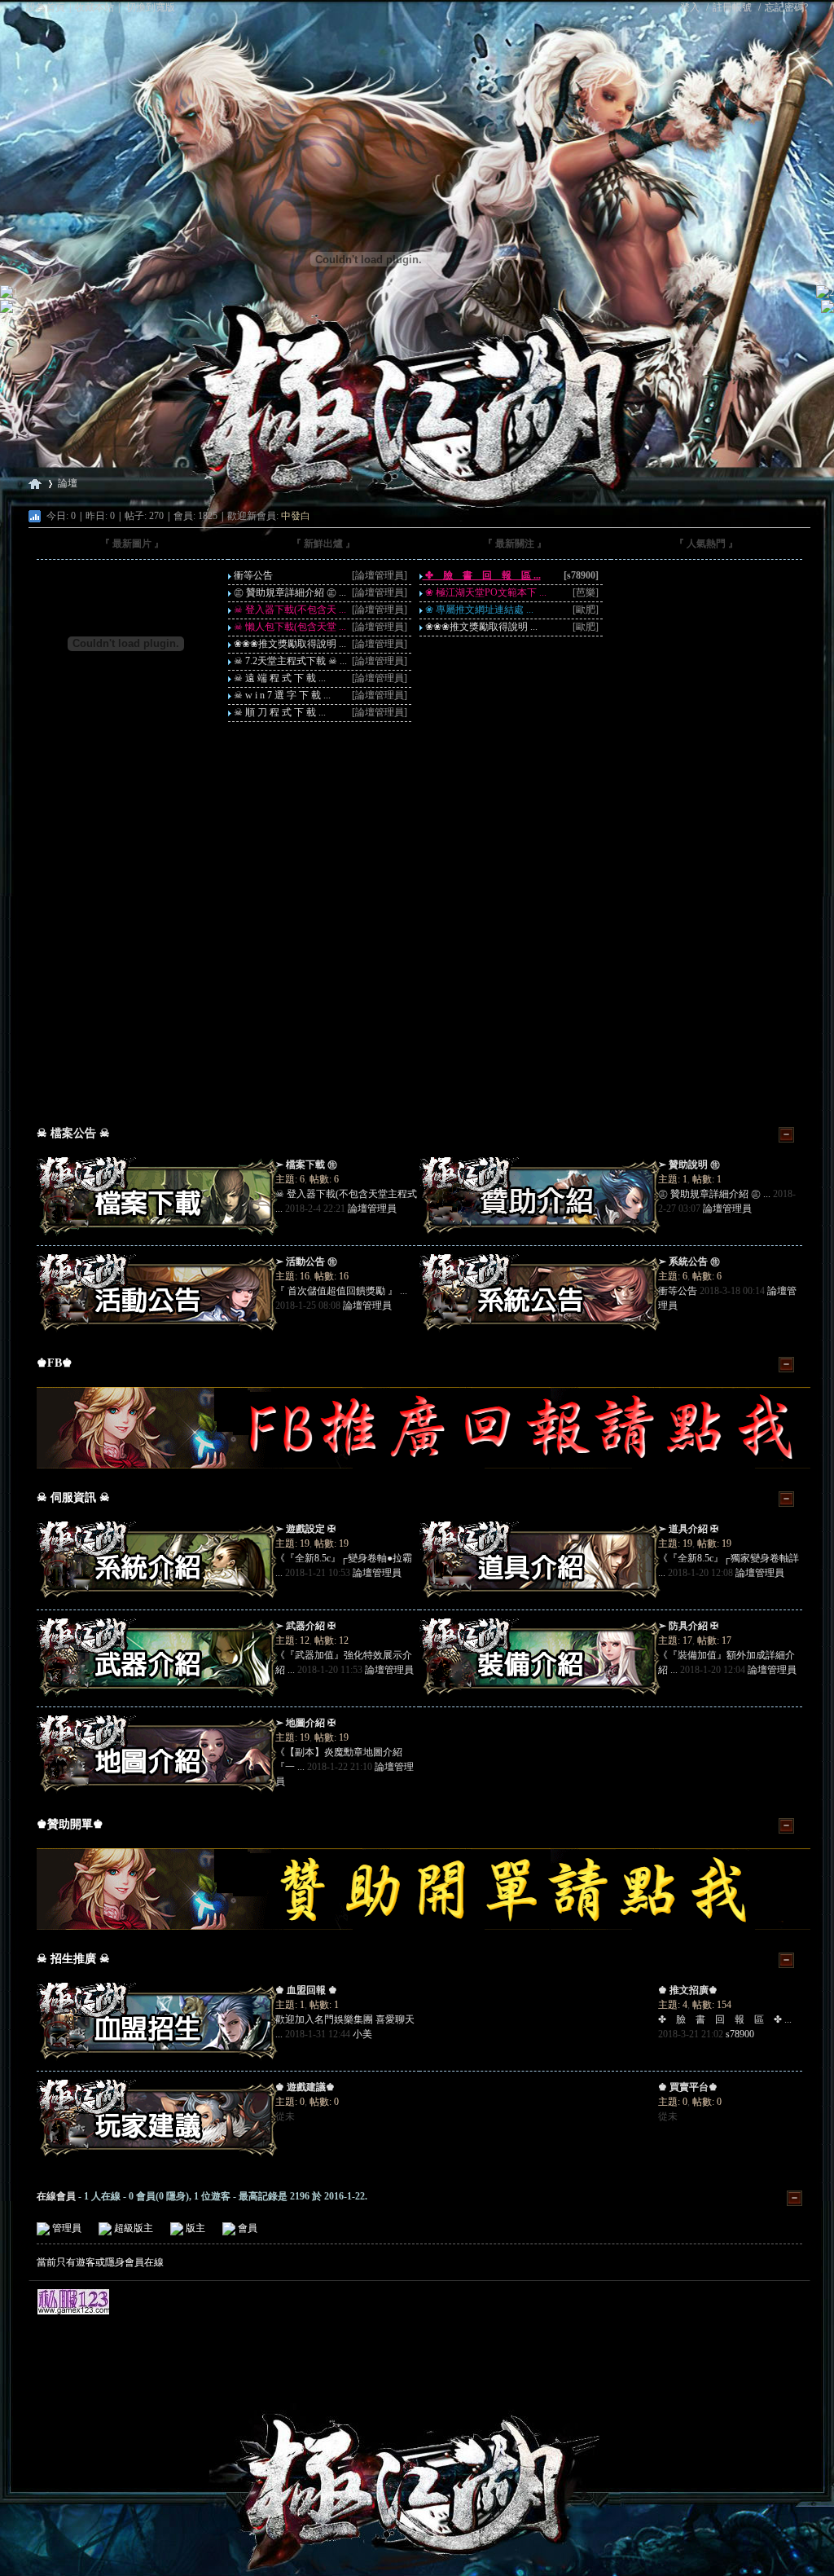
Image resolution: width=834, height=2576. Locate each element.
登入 (690, 7)
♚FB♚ (55, 1363)
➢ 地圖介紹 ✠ (305, 1723)
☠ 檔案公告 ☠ (73, 1133)
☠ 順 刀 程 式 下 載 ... (279, 712)
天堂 (35, 484)
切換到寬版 (151, 7)
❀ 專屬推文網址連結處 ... (478, 610)
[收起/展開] (786, 1135)
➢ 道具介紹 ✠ (688, 1529)
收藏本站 (94, 7)
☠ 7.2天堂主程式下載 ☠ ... (289, 661)
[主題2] (419, 881)
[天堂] (417, 226)
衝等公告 (252, 575)
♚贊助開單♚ (70, 1824)
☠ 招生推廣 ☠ (73, 1959)
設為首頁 (46, 7)
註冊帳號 (732, 7)
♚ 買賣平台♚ (688, 2087)
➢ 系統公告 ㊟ (689, 1262)
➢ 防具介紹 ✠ (688, 1626)
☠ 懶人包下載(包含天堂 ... (289, 627)
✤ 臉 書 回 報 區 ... (482, 575)
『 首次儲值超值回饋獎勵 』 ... (341, 1291)
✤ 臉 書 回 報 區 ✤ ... (725, 2019)
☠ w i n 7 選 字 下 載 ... (281, 695)
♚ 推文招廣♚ (688, 1990)
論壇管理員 (372, 1209)
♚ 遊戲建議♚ (305, 2087)
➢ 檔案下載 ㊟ (306, 1165)
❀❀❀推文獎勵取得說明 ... (289, 644)
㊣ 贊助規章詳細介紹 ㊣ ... (289, 592)
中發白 (296, 516)
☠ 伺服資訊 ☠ (73, 1497)
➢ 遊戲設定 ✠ (305, 1529)
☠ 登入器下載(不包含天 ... (289, 610)
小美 (362, 2034)
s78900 (740, 2034)
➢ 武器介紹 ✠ (305, 1626)
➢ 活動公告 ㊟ (306, 1262)
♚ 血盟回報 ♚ (306, 1990)
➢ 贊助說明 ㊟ (689, 1165)
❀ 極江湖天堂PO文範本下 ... (485, 592)
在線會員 (56, 2196)
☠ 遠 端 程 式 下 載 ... (279, 678)
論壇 (68, 483)
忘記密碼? (786, 7)
